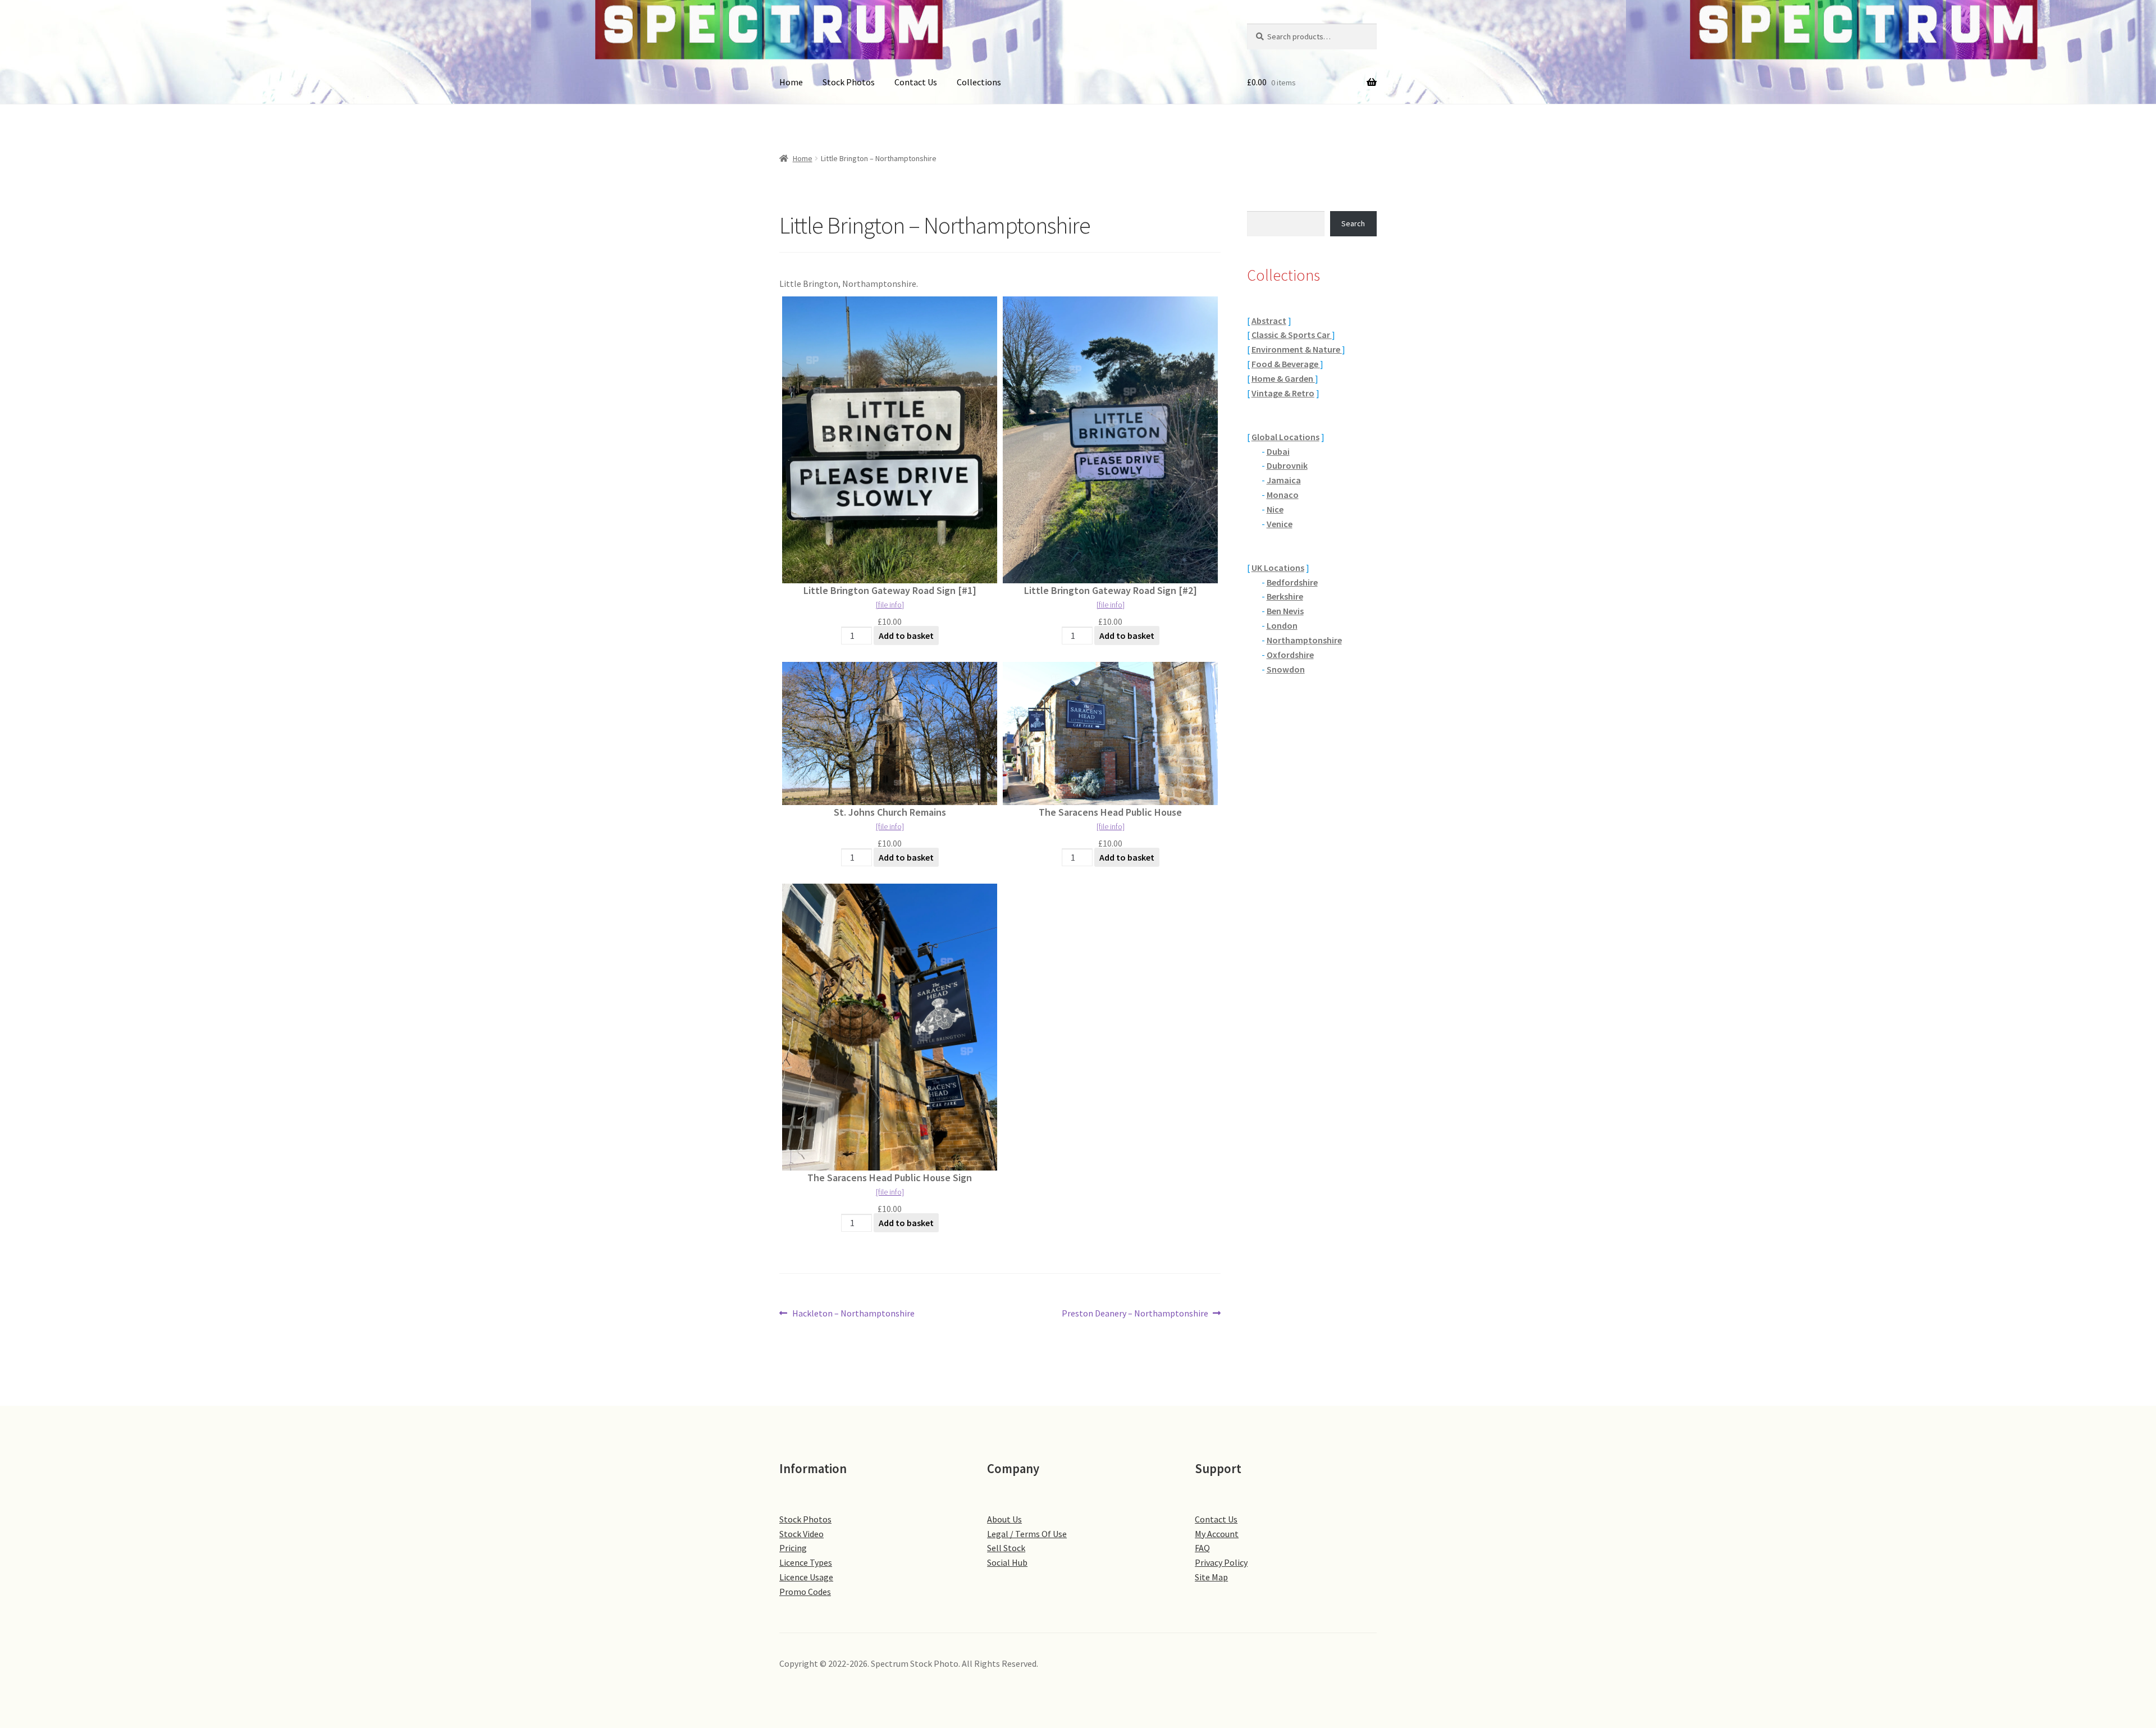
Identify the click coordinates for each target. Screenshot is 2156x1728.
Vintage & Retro (1283, 393)
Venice (1280, 524)
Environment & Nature (1297, 349)
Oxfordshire (1290, 655)
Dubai (1278, 451)
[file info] (890, 605)
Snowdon (1286, 669)
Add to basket (906, 636)
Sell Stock (1006, 1548)
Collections (979, 82)
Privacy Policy (1221, 1562)
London (1282, 625)
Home (791, 82)
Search (1353, 223)
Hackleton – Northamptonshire (853, 1314)
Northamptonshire (1304, 640)
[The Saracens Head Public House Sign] (890, 1027)
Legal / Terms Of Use (1027, 1534)
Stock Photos (849, 82)
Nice (1275, 509)
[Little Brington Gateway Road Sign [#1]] (890, 440)
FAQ (1202, 1548)
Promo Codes (805, 1592)
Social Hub (1007, 1562)
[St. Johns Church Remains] (890, 733)
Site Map (1211, 1577)
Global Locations (1285, 437)
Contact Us (916, 82)
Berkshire (1285, 596)
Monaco (1283, 495)
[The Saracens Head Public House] (1110, 733)
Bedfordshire (1292, 582)
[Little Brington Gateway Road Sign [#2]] (1110, 440)
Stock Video (801, 1534)
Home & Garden (1283, 378)
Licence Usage (806, 1577)
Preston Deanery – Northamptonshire (1135, 1314)
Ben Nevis (1285, 611)
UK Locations (1278, 568)
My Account (1217, 1534)
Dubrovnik (1287, 465)
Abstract (1269, 321)
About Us (1004, 1519)
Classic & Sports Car (1292, 335)
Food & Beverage (1286, 364)
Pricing (793, 1548)
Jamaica (1284, 480)
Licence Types (806, 1562)
